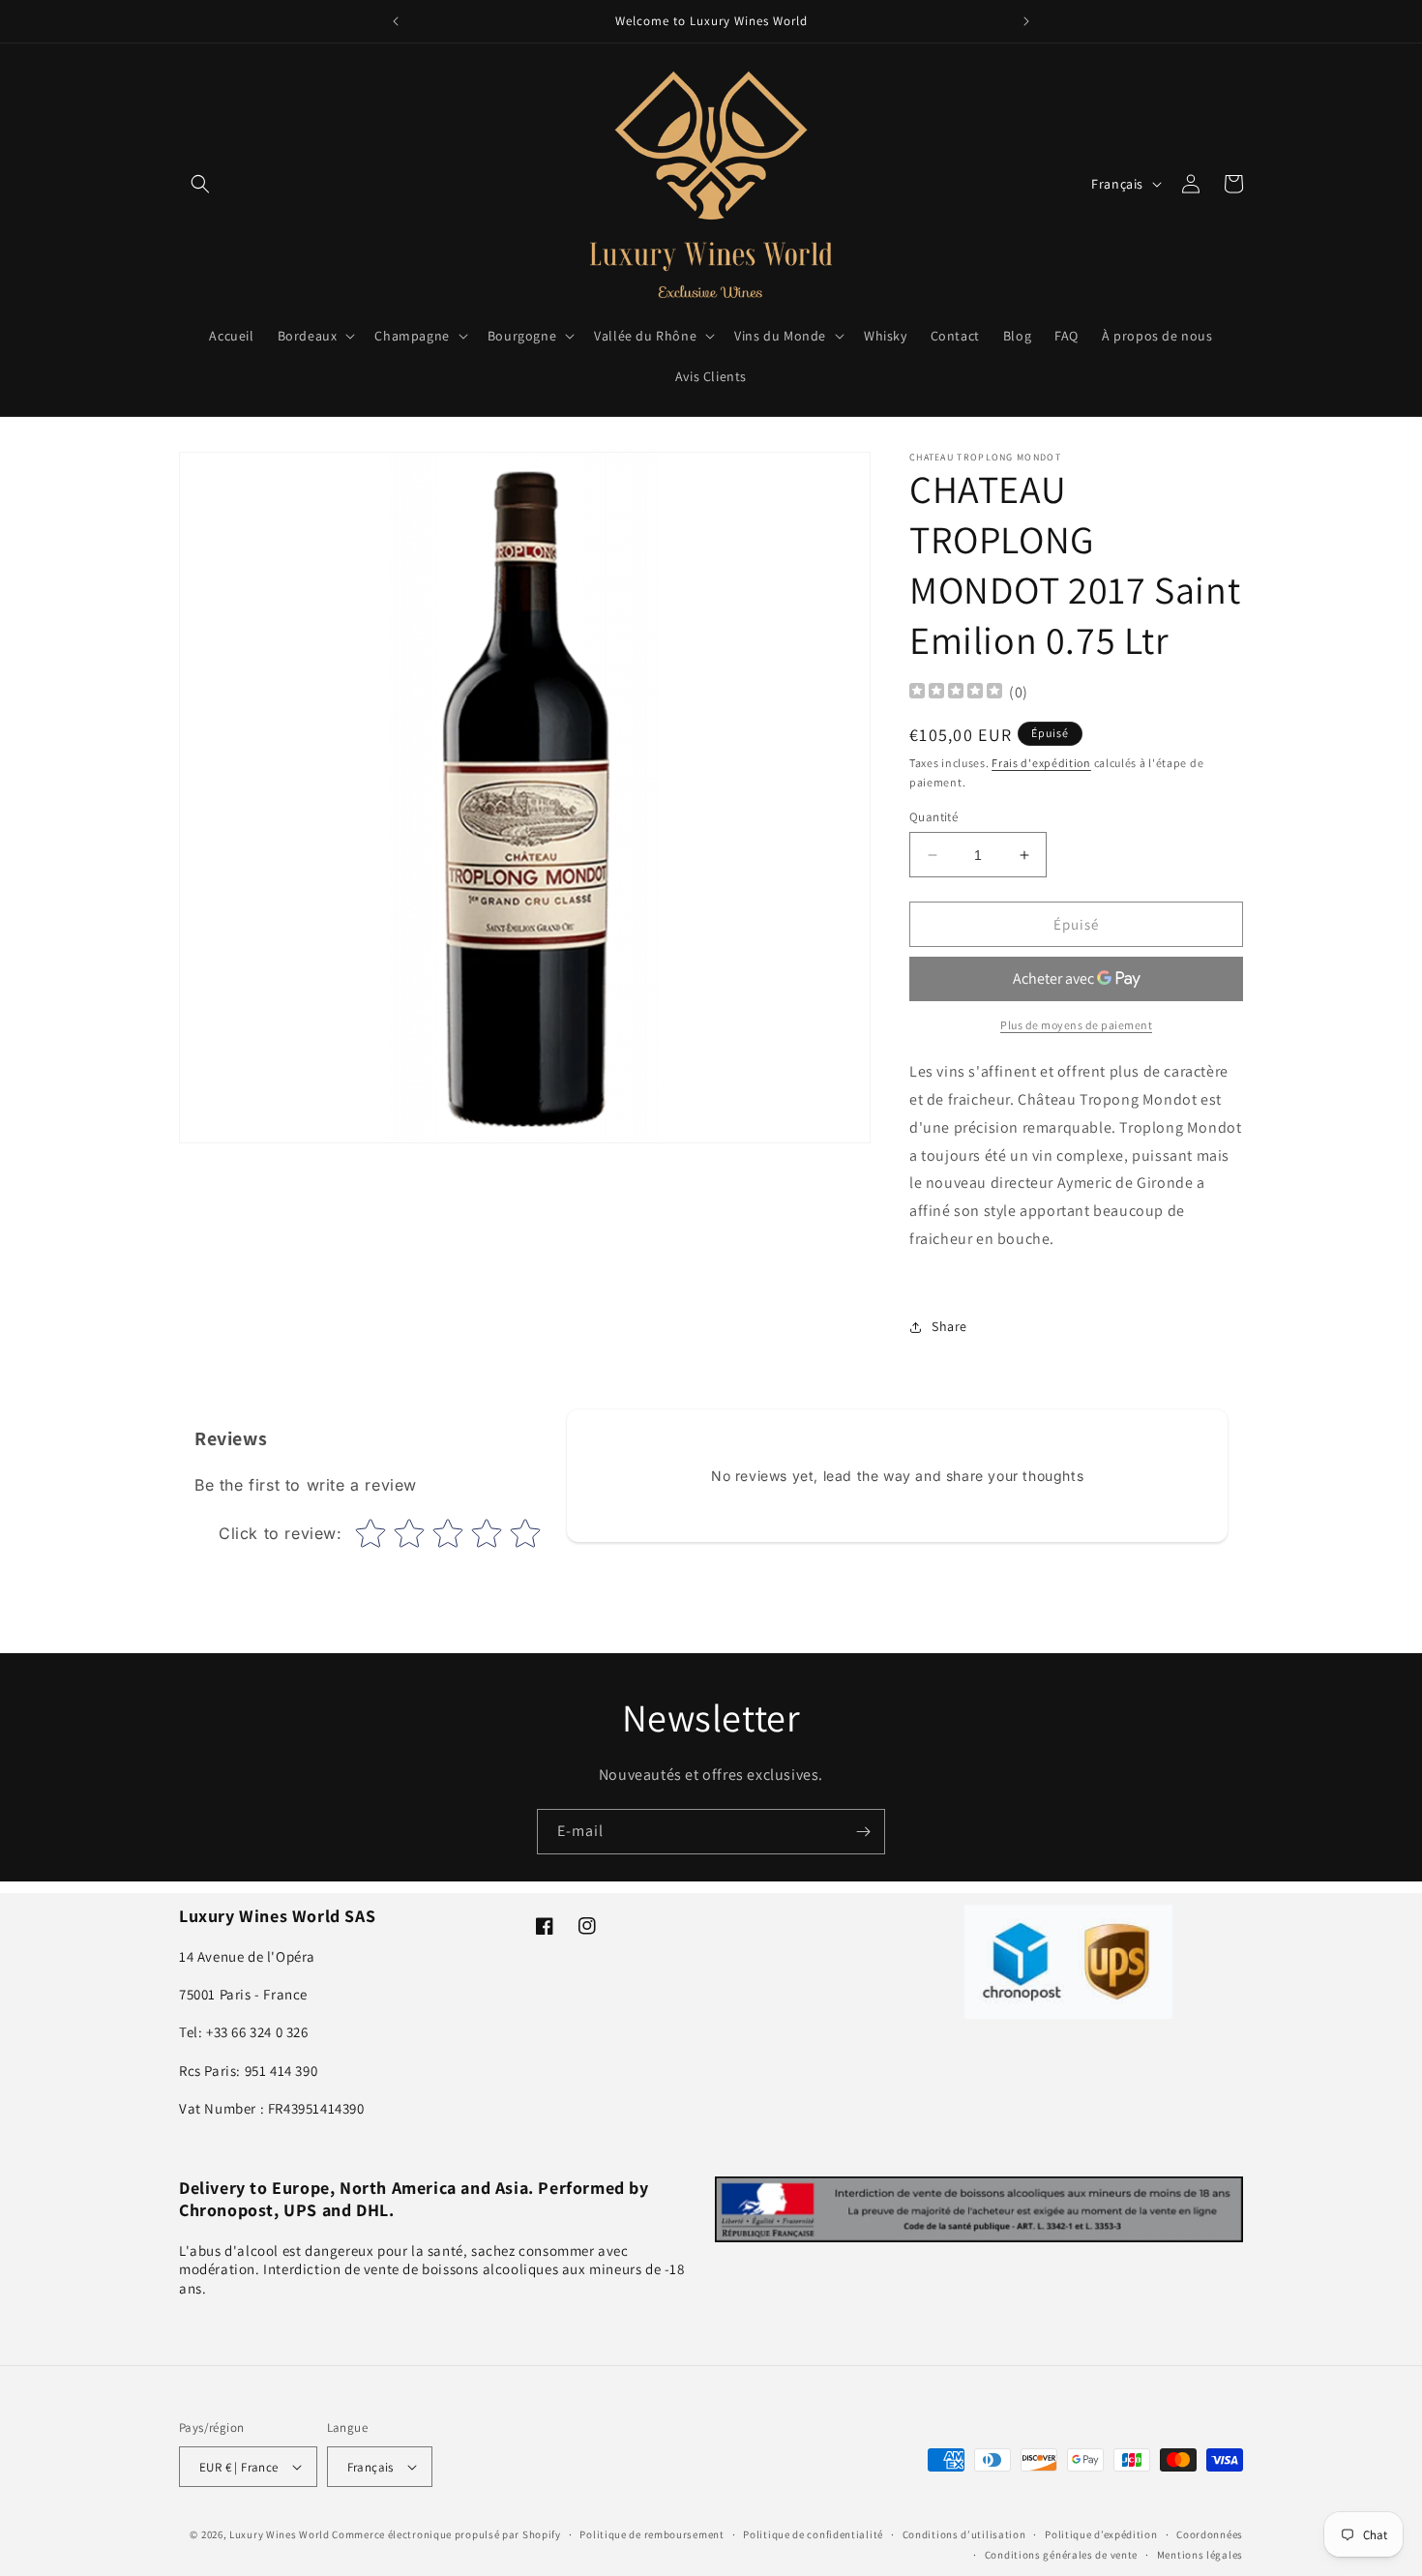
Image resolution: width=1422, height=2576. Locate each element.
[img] (956, 693)
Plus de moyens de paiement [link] (1076, 1025)
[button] (200, 184)
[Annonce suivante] (1026, 21)
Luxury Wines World (280, 2534)
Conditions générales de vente (1061, 2554)
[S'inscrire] (863, 1832)
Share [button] (949, 1326)
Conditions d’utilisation (964, 2534)
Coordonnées (1210, 2534)
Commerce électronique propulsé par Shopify (446, 2534)
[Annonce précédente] (396, 21)
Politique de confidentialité (813, 2534)
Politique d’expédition (1101, 2534)
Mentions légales (1200, 2554)
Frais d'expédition (1041, 763)
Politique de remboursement (652, 2534)
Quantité (933, 817)
